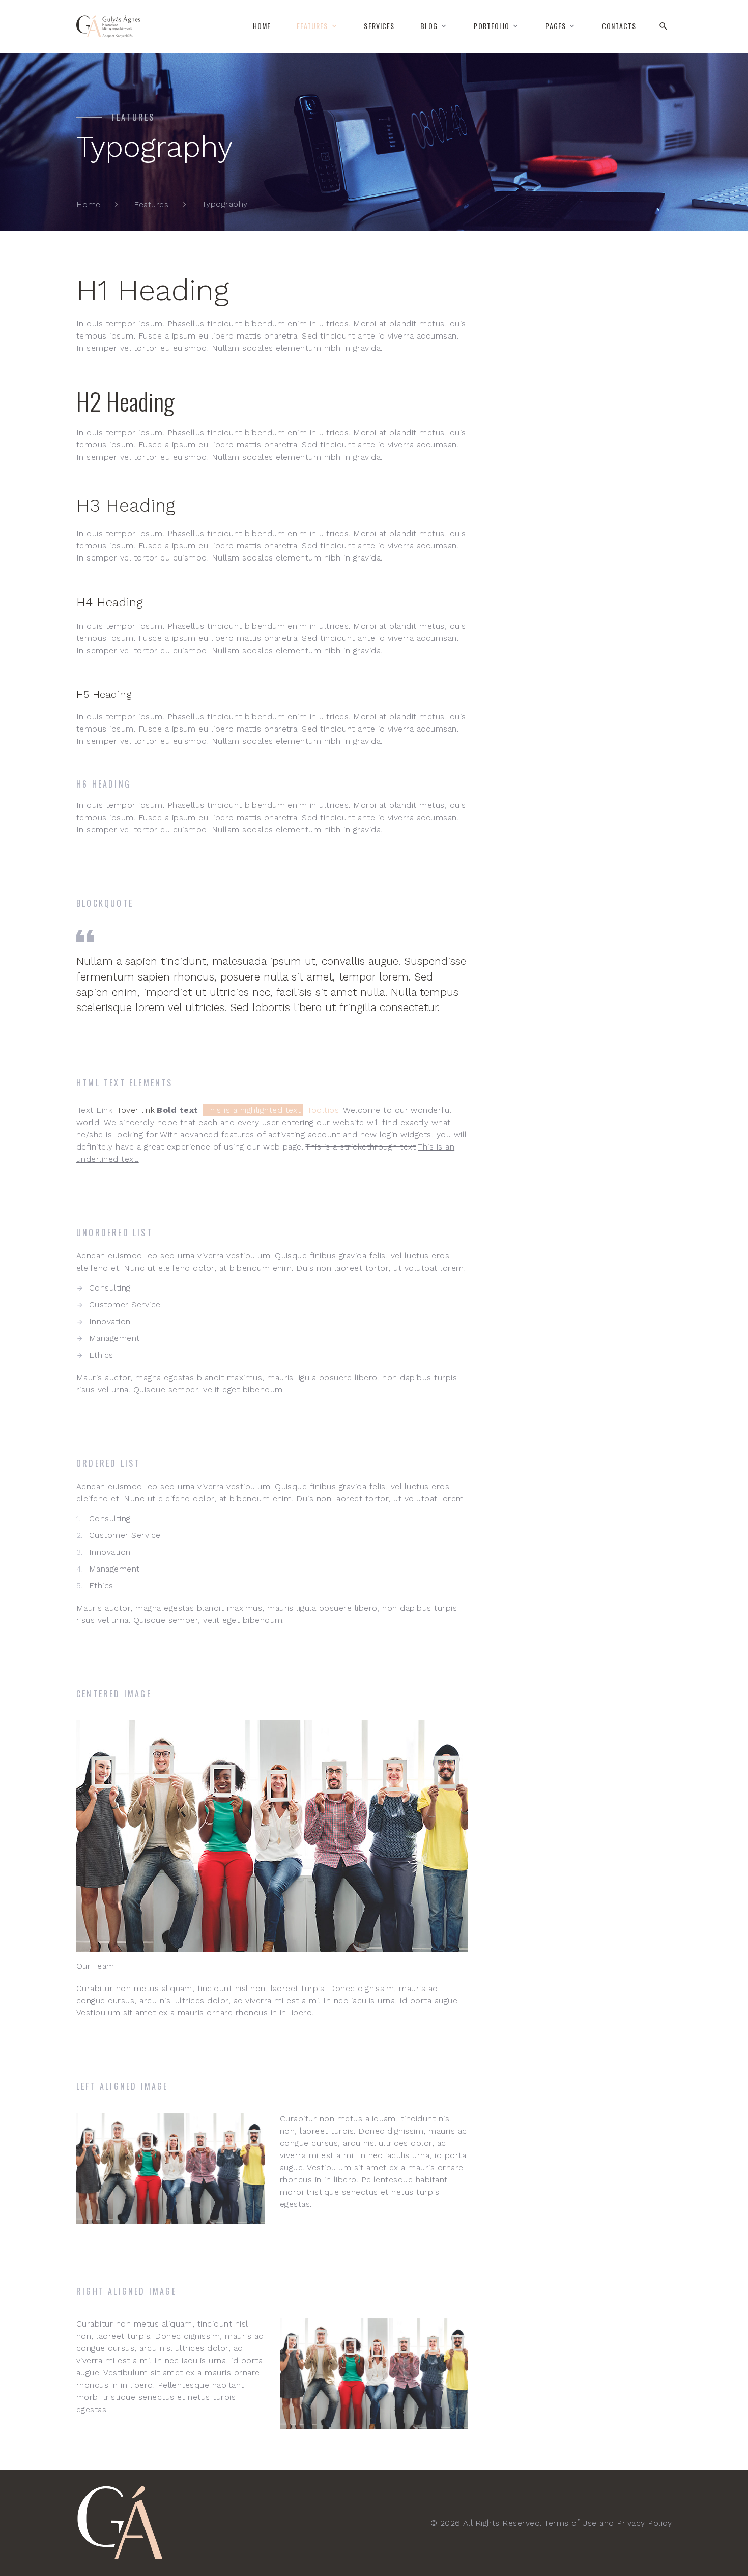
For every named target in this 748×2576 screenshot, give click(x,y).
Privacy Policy (644, 2523)
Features (312, 26)
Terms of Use (571, 2523)
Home (262, 26)
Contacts (619, 26)
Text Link (95, 1110)
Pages (556, 26)
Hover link (135, 1110)
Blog (429, 26)
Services (379, 26)
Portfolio (492, 26)
